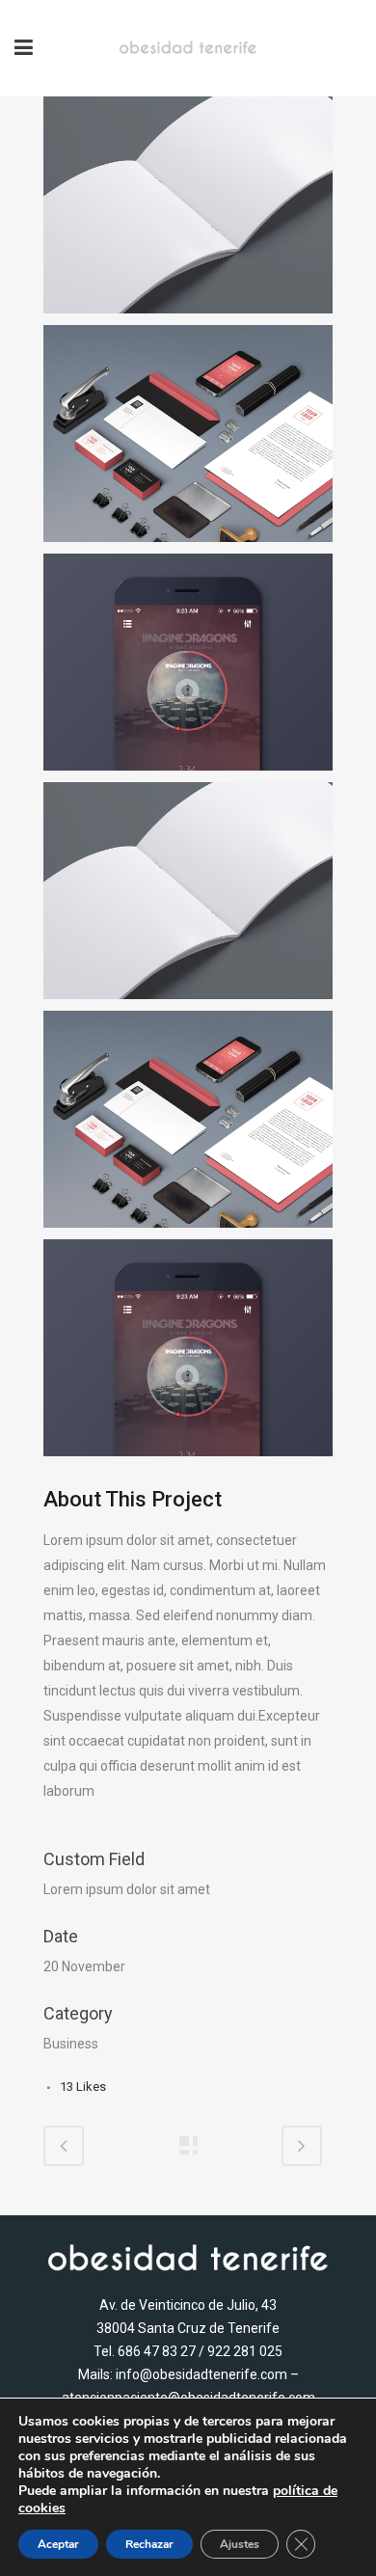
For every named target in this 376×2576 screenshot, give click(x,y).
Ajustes (240, 2544)
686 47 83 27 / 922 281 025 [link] (200, 2351)
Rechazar (149, 2544)
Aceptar (58, 2544)
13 (83, 2087)
